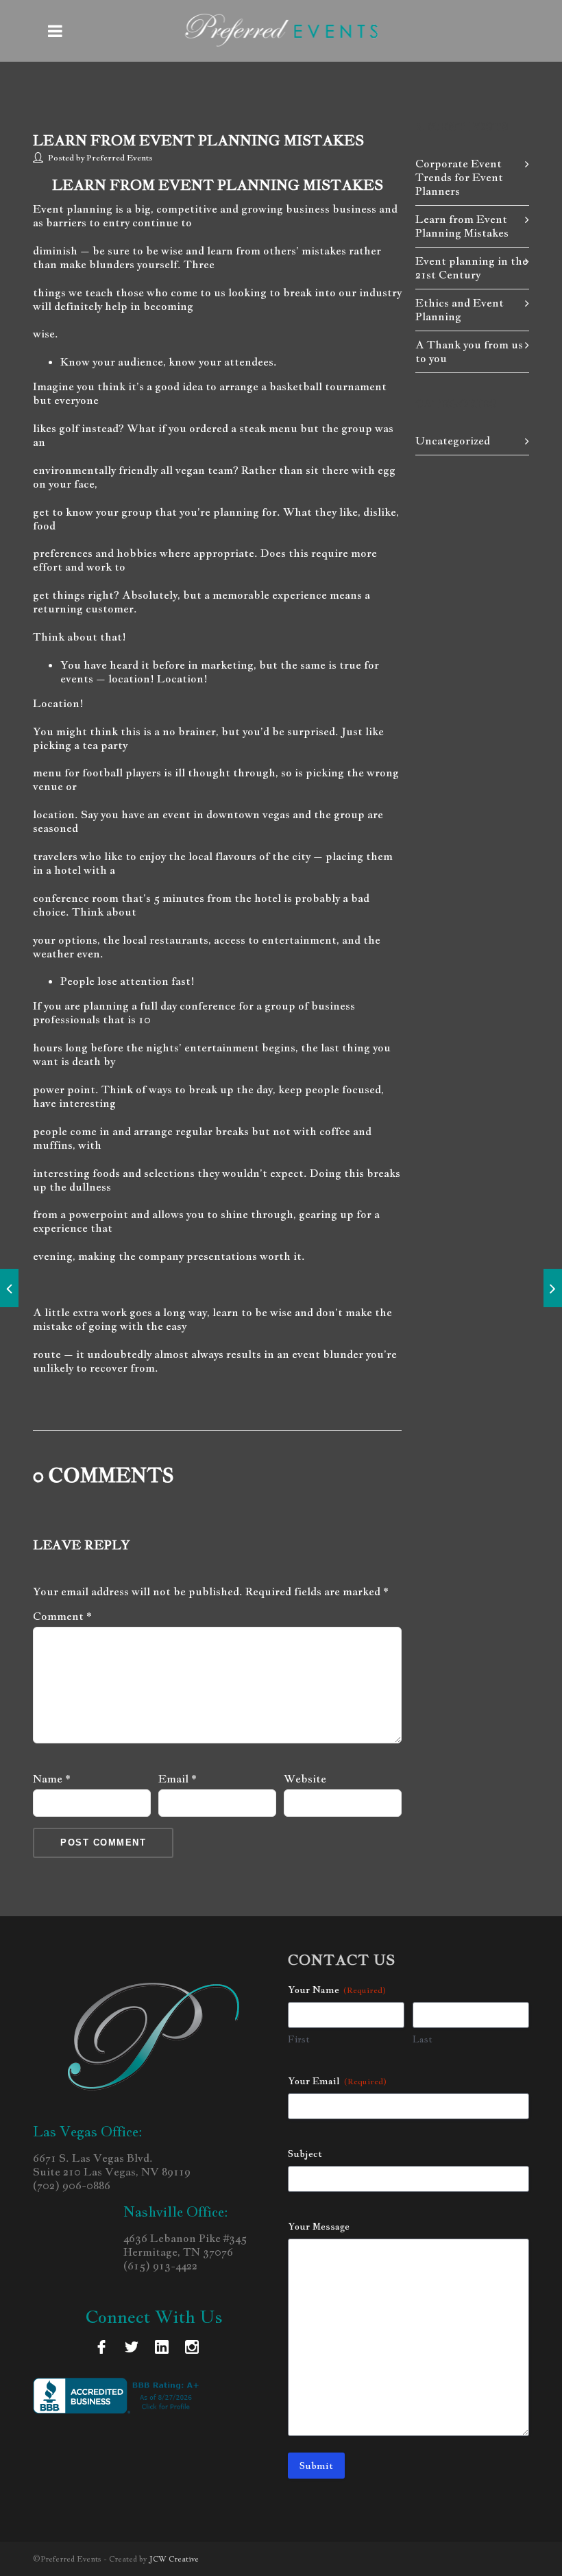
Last (423, 2039)
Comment (62, 1617)
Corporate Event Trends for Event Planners (459, 177)
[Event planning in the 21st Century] (9, 1288)
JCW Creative (174, 2559)
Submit (316, 2466)
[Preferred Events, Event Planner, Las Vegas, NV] (119, 2396)
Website (305, 1779)
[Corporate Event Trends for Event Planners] (553, 1288)
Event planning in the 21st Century (472, 268)
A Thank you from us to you (469, 351)
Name (52, 1779)
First (299, 2039)
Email (178, 1779)
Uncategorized (453, 441)
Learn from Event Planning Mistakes (198, 141)
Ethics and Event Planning (460, 310)
